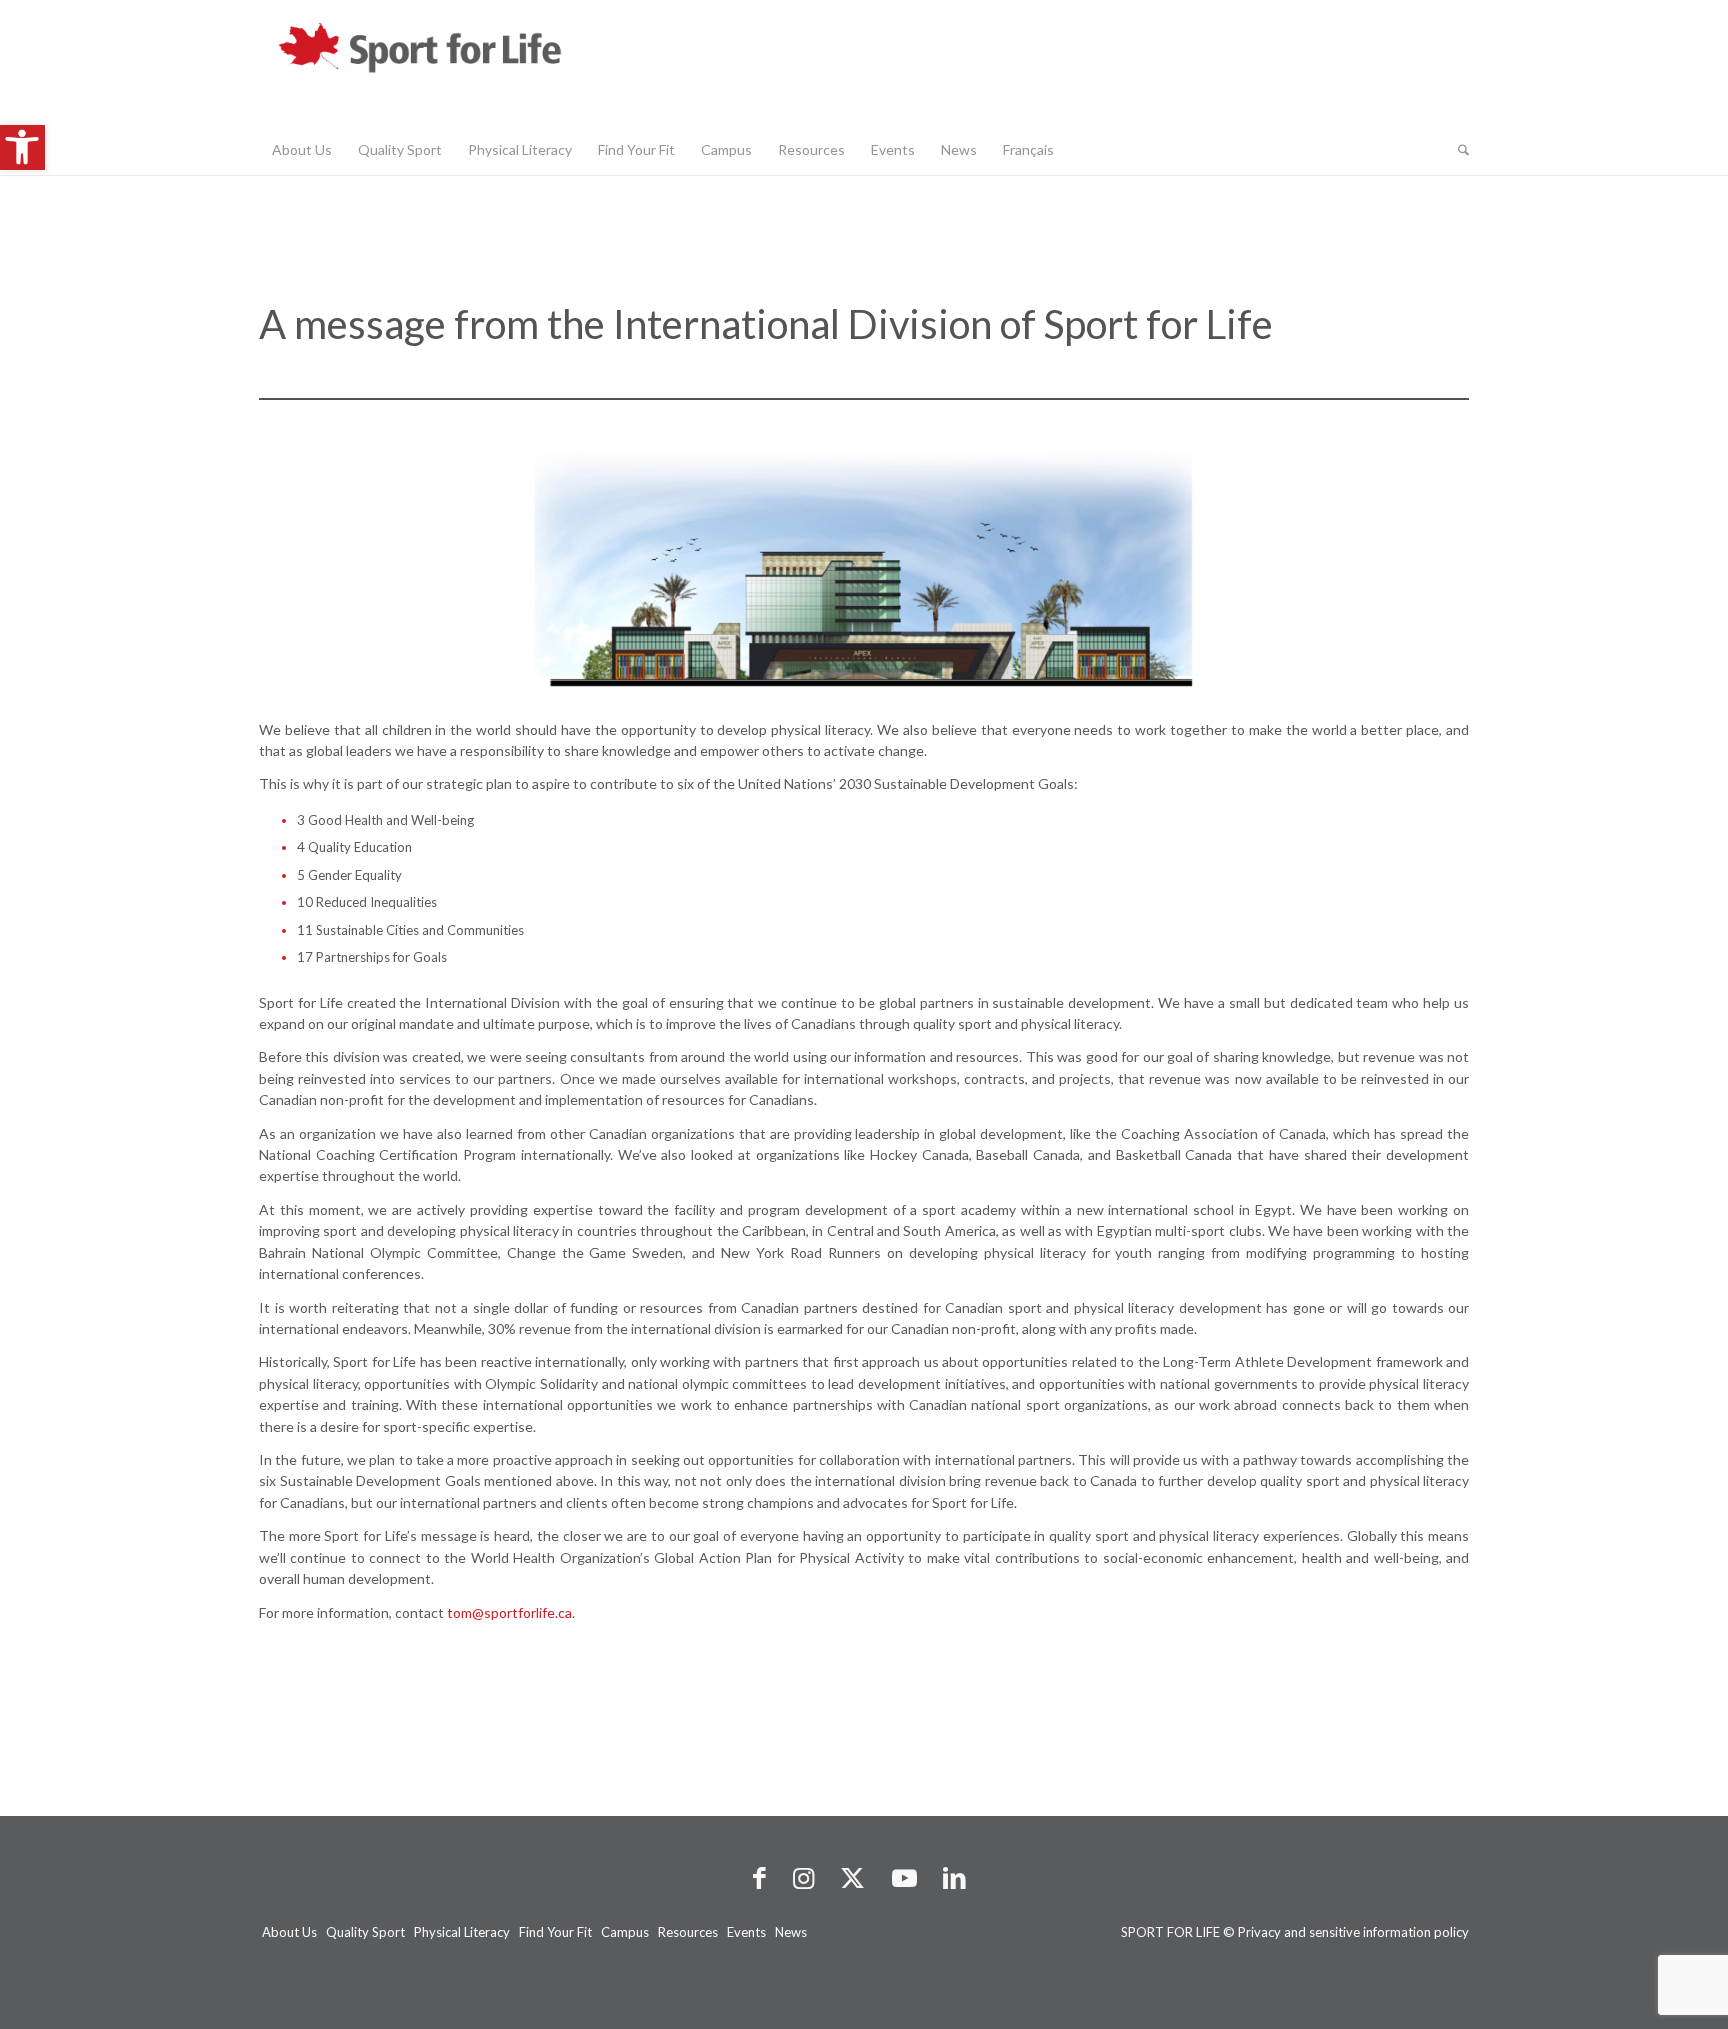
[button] (22, 147)
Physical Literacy (462, 1932)
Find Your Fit (555, 1932)
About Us (289, 1932)
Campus (625, 1932)
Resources (688, 1932)
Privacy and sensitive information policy (1353, 1932)
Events (746, 1932)
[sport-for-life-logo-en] (459, 62)
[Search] (1457, 150)
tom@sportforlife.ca (509, 1612)
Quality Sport (365, 1932)
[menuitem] (302, 150)
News (791, 1932)
